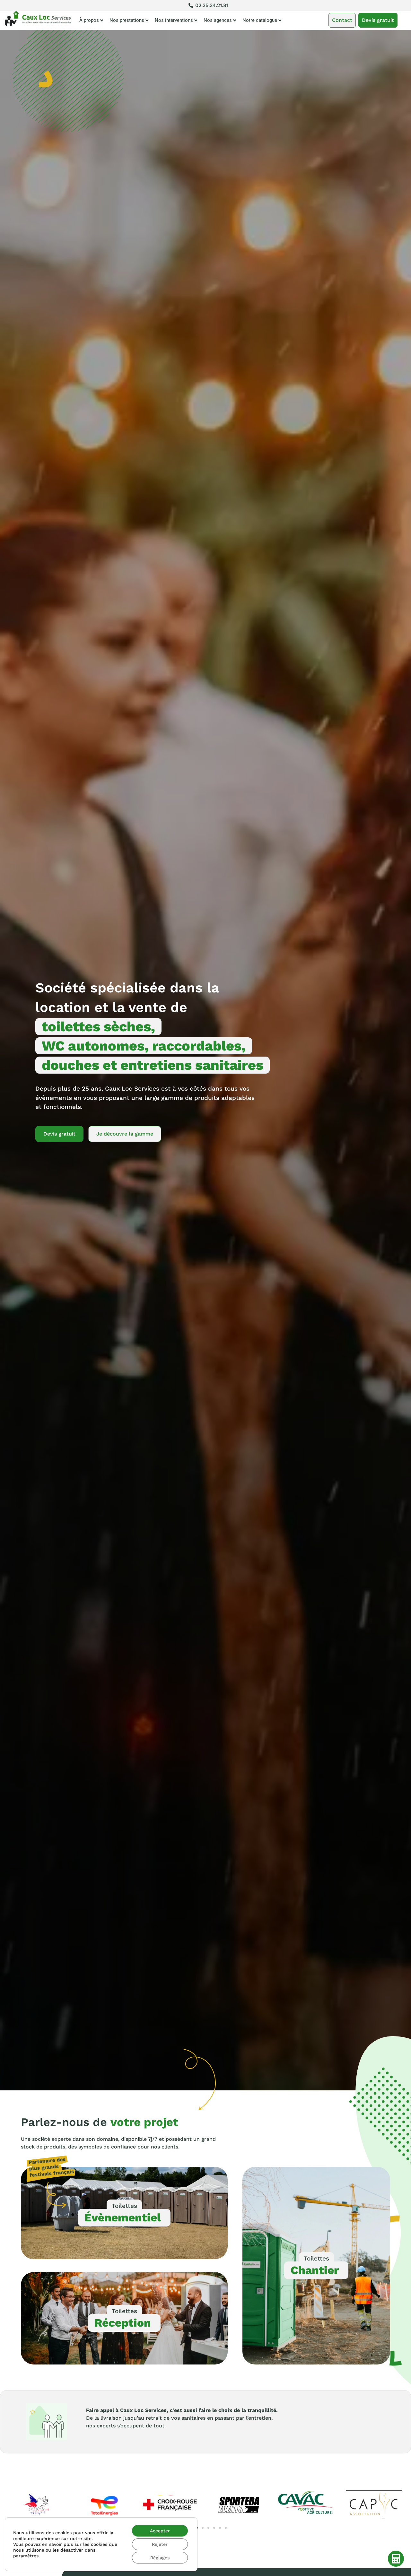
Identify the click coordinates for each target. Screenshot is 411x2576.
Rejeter (160, 2544)
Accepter (160, 2531)
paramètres (26, 2556)
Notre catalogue (260, 20)
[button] (203, 2528)
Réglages (160, 2558)
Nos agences (218, 20)
